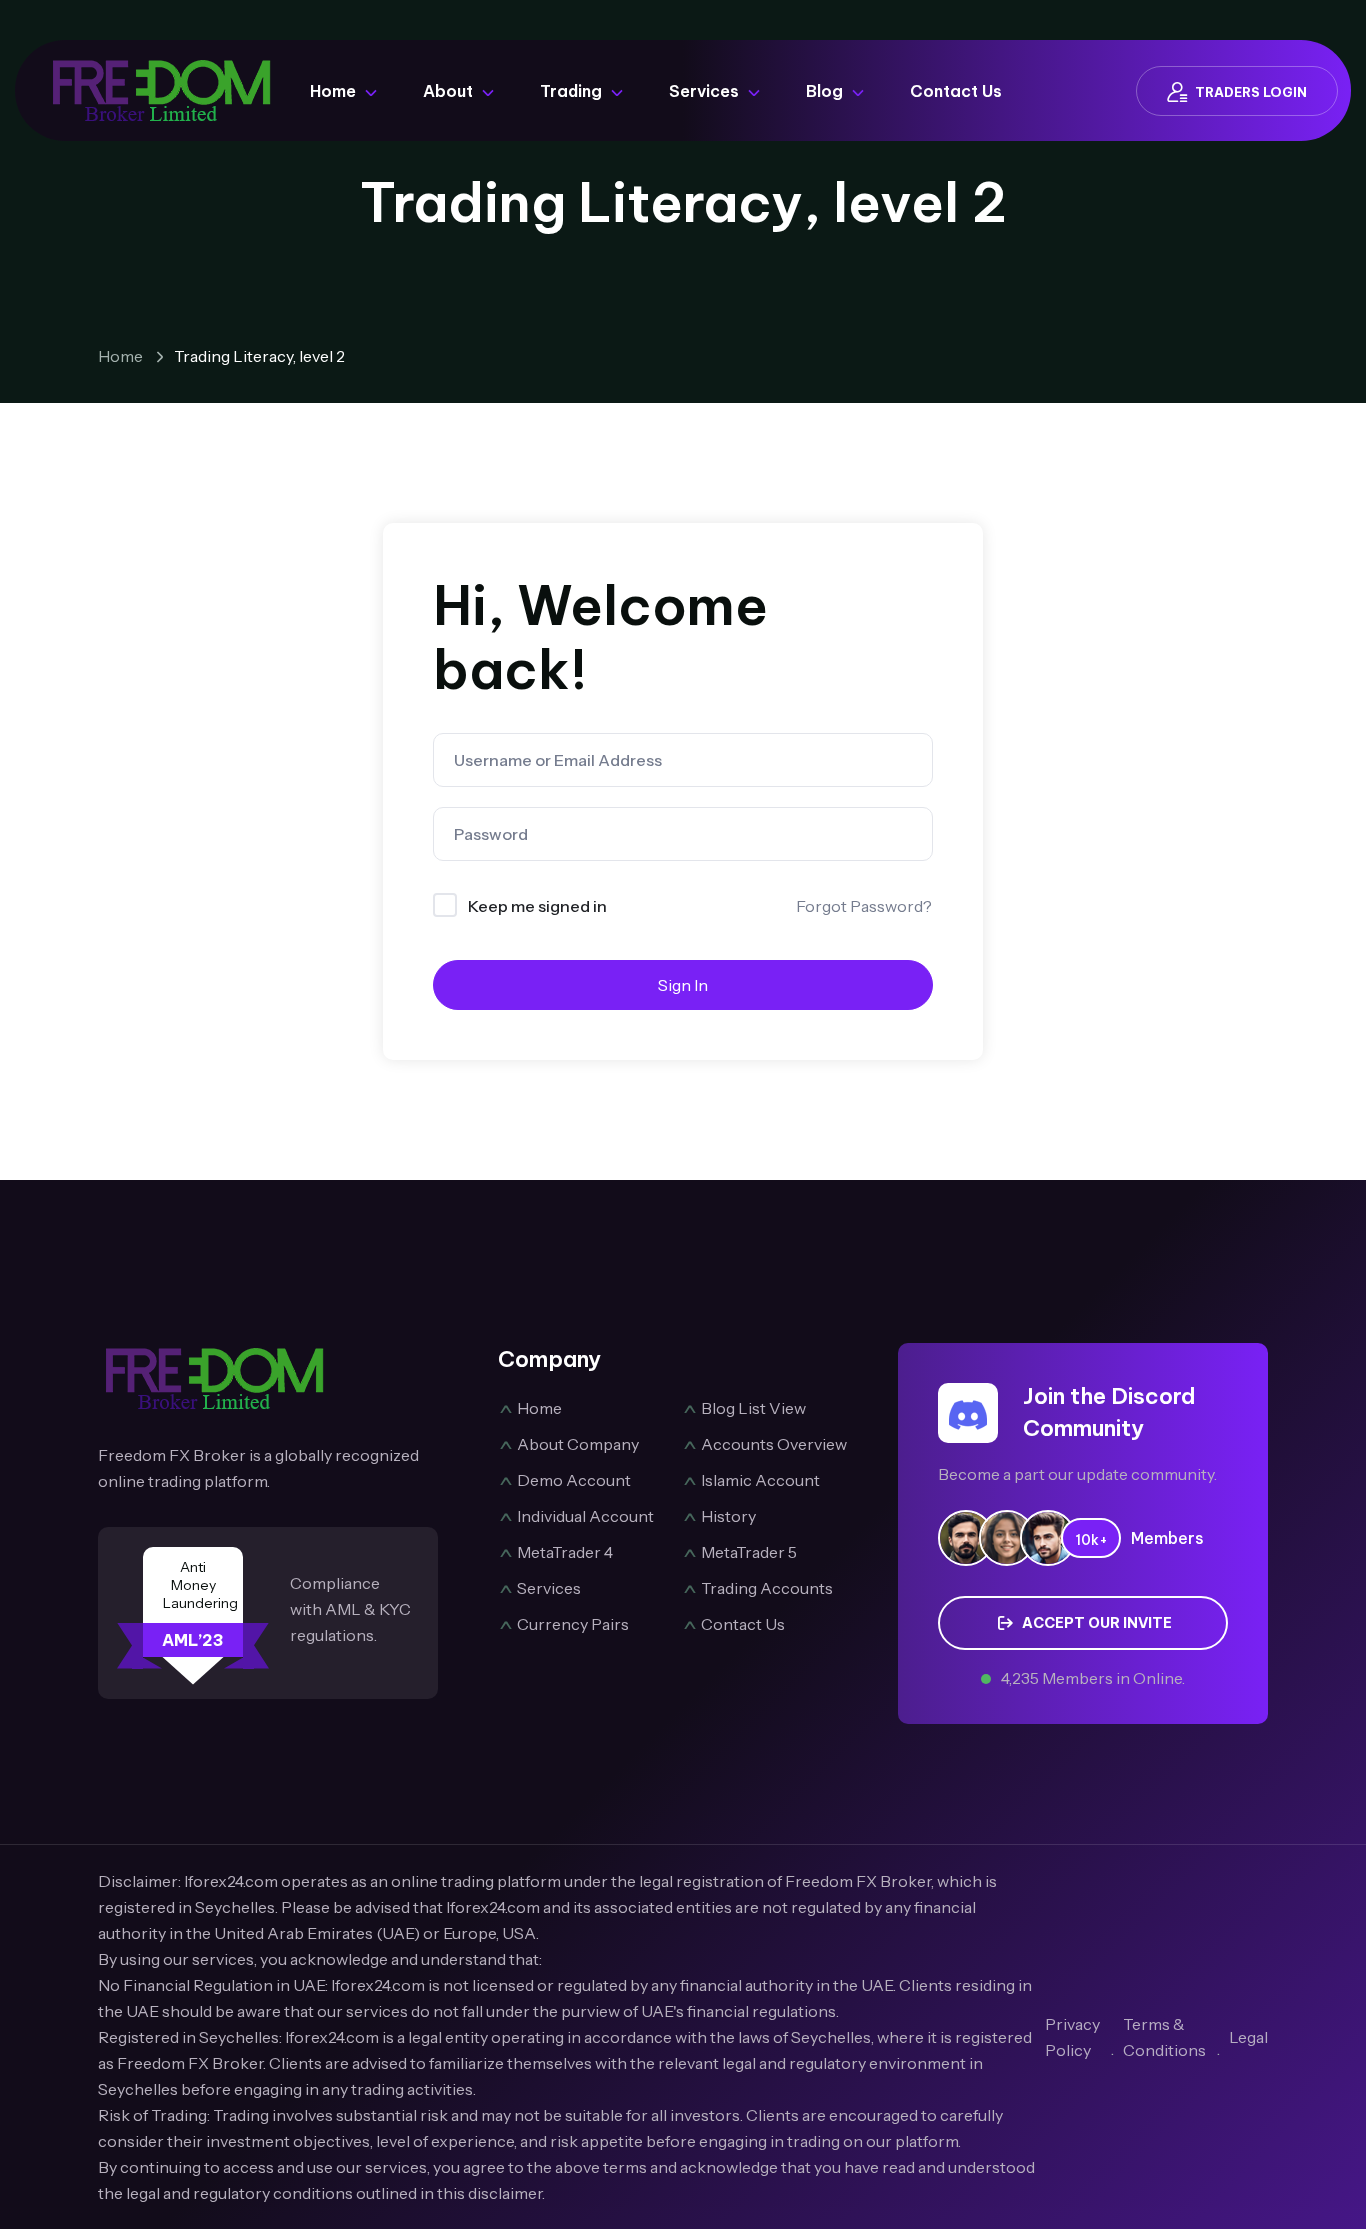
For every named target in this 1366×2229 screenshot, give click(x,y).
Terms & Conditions (1164, 2037)
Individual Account (585, 1516)
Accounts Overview (774, 1444)
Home (333, 91)
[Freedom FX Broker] (162, 89)
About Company (578, 1444)
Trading (571, 91)
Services (704, 91)
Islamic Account (760, 1480)
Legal (1248, 2037)
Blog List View (753, 1408)
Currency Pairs (573, 1624)
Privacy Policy (1072, 2037)
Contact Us (956, 91)
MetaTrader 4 (565, 1552)
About (448, 91)
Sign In (683, 985)
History (728, 1516)
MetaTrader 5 (749, 1552)
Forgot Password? (864, 906)
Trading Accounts (767, 1588)
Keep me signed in (537, 906)
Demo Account (574, 1480)
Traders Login (1251, 92)
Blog (824, 91)
